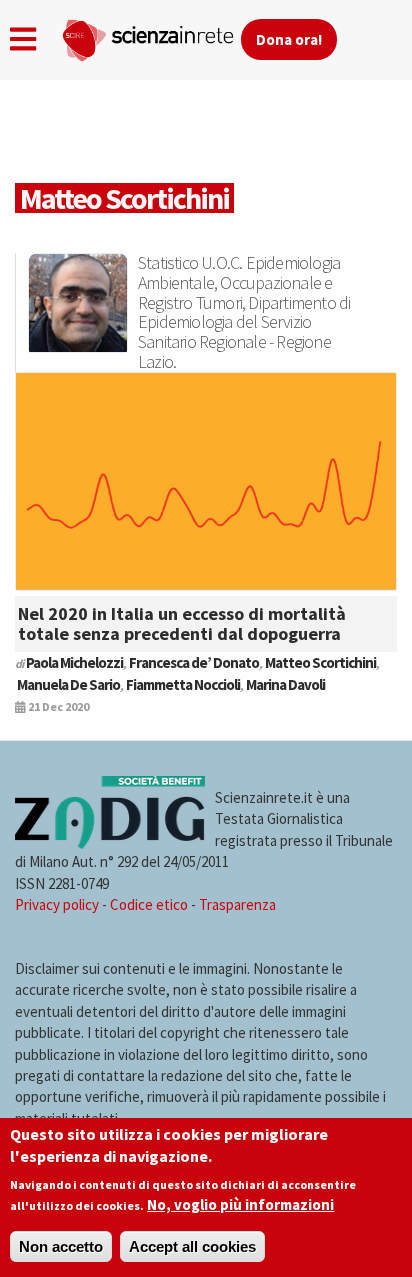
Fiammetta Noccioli (183, 684)
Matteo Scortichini (320, 662)
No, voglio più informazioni (240, 1204)
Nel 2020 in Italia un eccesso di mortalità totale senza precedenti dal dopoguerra (182, 623)
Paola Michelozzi (74, 662)
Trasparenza (237, 904)
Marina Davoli (285, 684)
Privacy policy (57, 904)
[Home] (151, 36)
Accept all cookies (192, 1246)
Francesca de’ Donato (194, 662)
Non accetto (61, 1246)
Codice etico (149, 904)
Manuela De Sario (68, 684)
